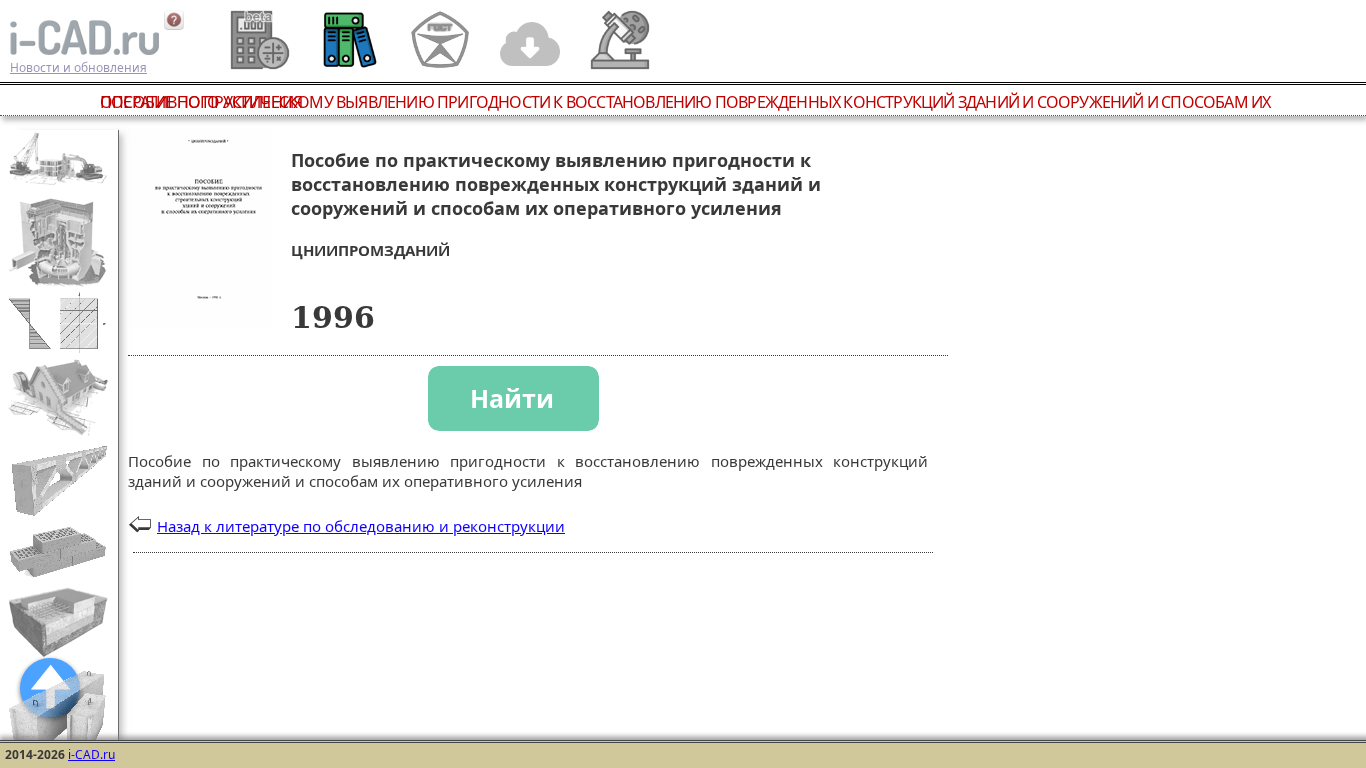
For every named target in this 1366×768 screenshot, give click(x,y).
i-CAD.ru (91, 754)
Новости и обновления (78, 67)
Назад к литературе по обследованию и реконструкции (361, 526)
